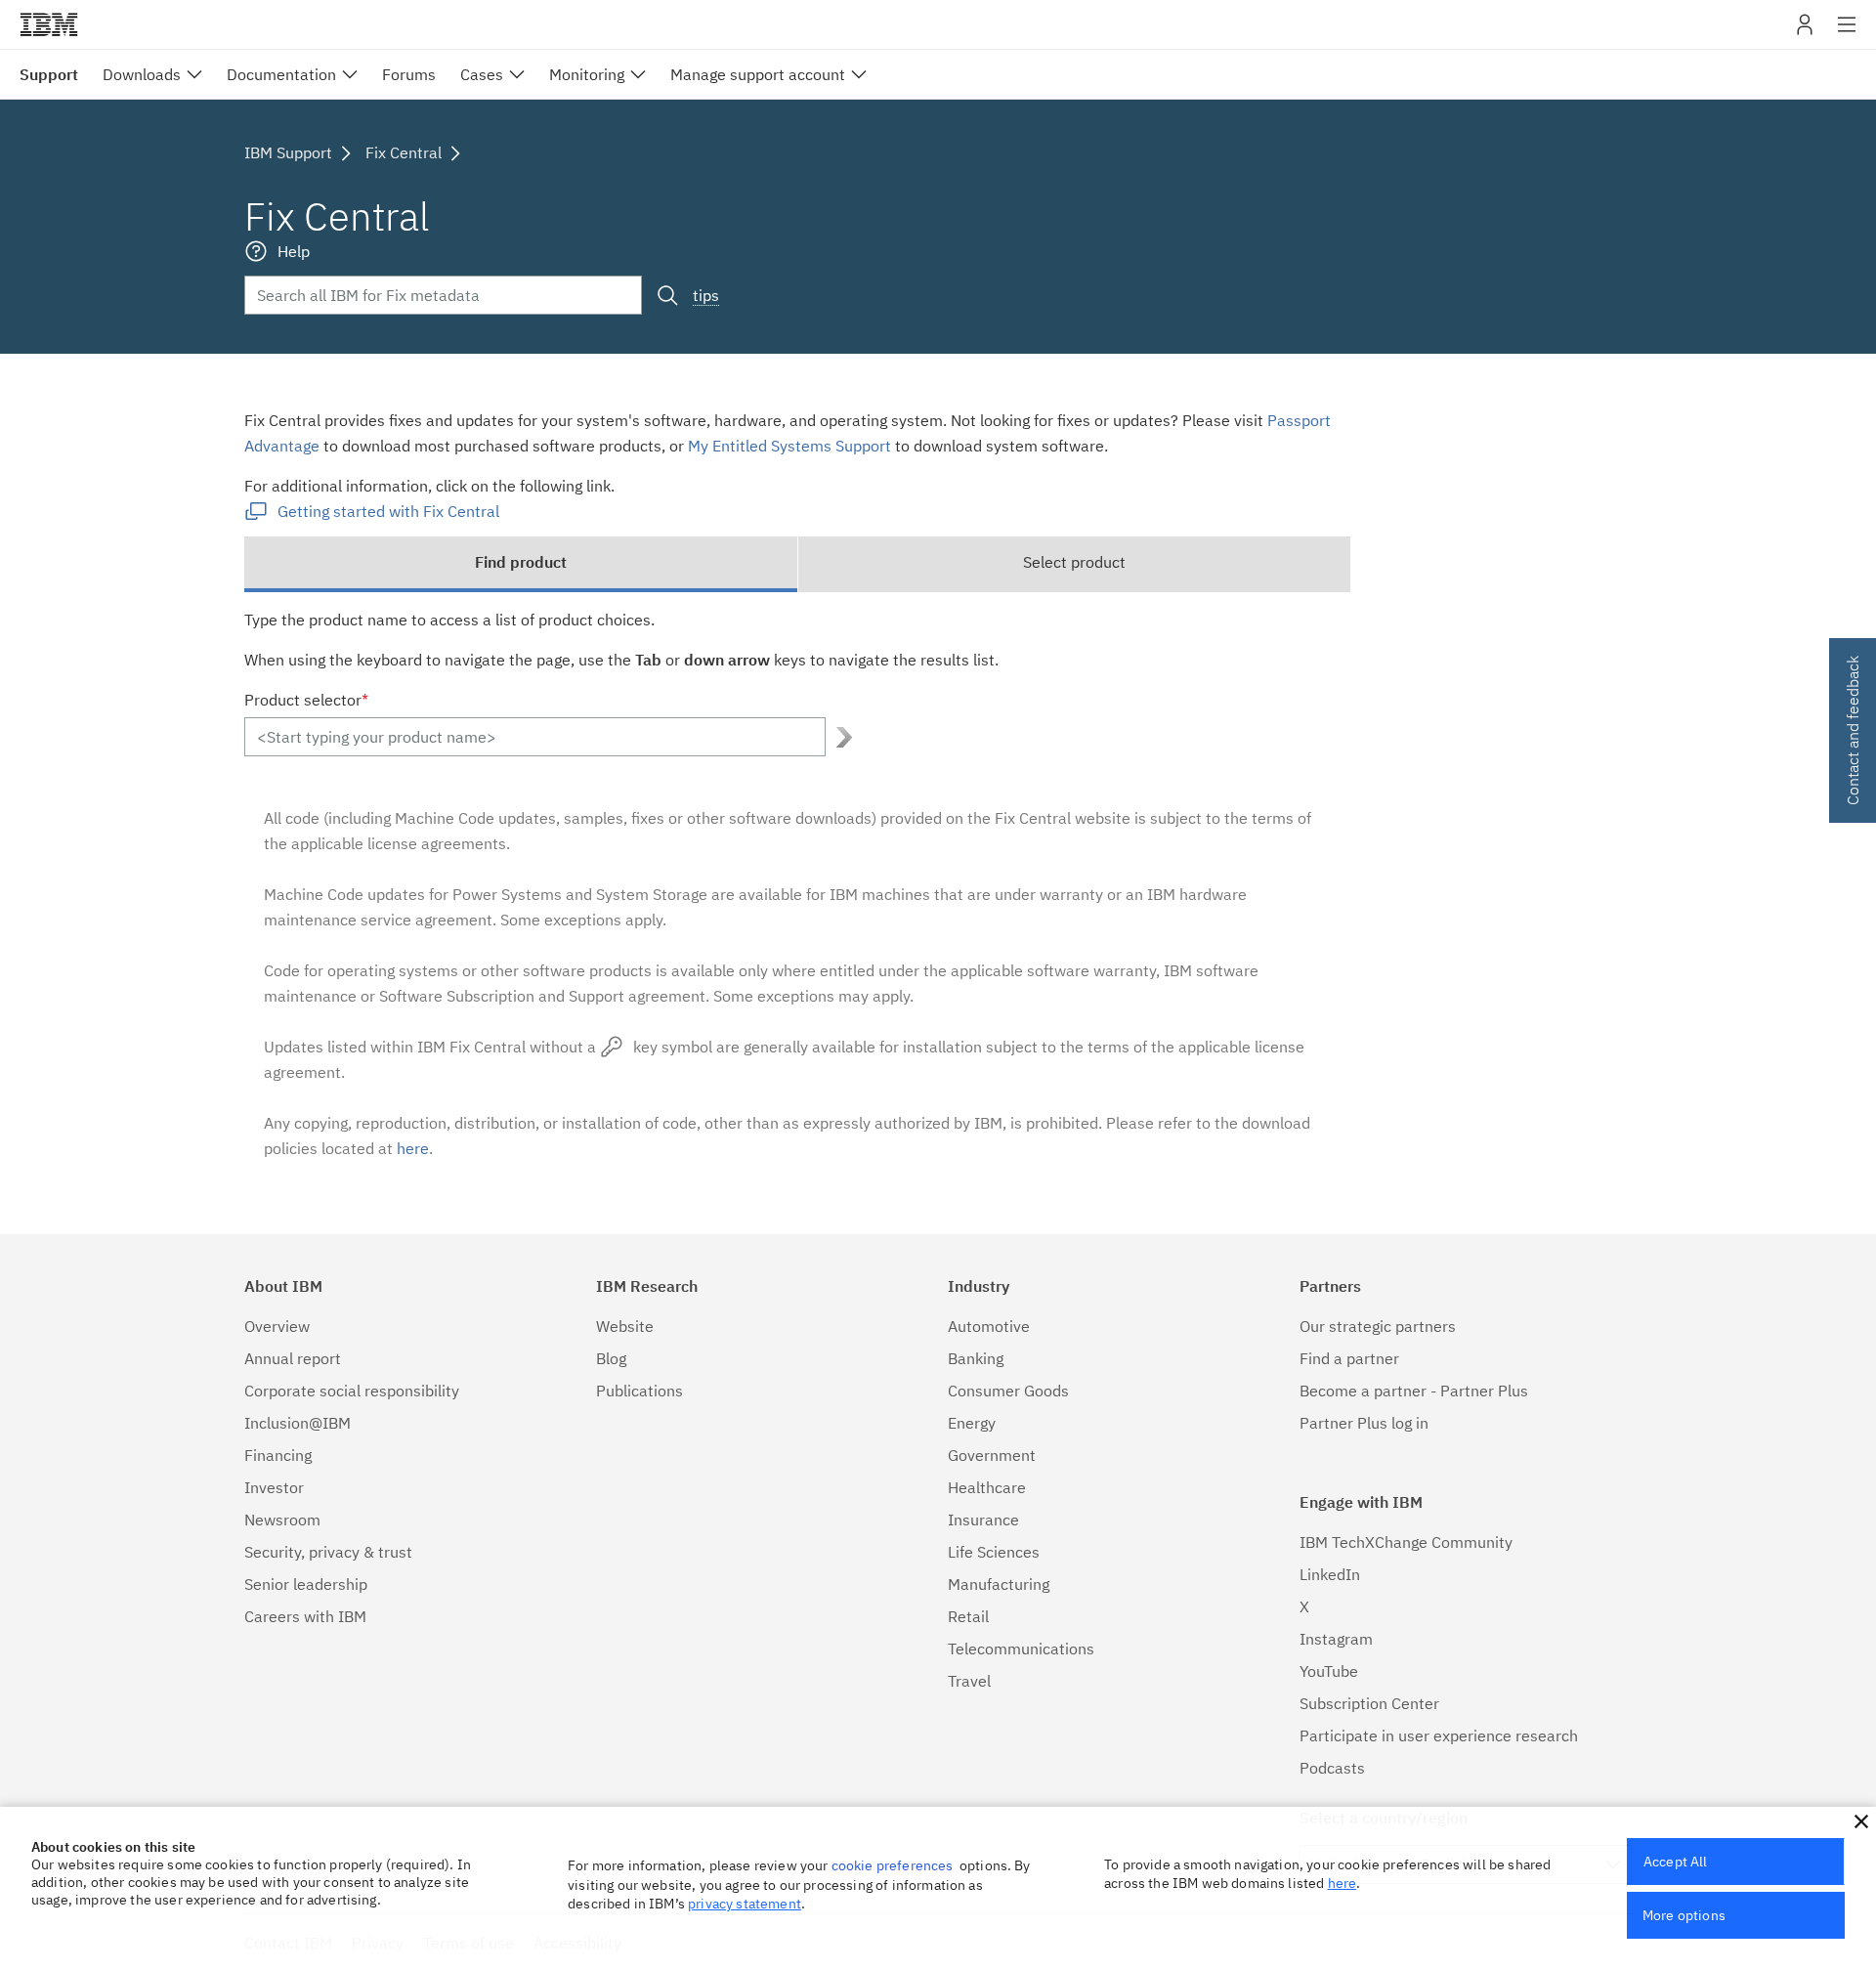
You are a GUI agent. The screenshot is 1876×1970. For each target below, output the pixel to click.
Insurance (983, 1520)
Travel (969, 1681)
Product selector (306, 700)
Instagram (1336, 1639)
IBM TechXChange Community (1406, 1542)
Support (49, 74)
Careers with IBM (305, 1616)
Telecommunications (1021, 1649)
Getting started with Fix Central (388, 511)
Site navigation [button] (1847, 34)
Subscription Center (1369, 1703)
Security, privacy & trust (328, 1552)
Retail (968, 1616)
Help (294, 251)
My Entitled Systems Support (789, 446)
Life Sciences (994, 1552)
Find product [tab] (521, 562)
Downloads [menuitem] (142, 74)
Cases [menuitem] (482, 74)
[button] (1861, 1821)
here (413, 1148)
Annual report (293, 1358)
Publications (640, 1391)
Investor (274, 1487)
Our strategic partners (1378, 1326)
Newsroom (282, 1520)
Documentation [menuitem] (281, 74)
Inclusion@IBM (298, 1423)
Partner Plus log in (1364, 1423)
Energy (972, 1423)
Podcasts (1332, 1768)
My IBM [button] (1805, 32)
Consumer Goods (1008, 1391)
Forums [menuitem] (409, 74)
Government (992, 1455)
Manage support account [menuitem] (758, 74)
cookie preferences (893, 1865)
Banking (976, 1358)
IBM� (49, 24)
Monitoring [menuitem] (587, 74)
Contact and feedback (1853, 730)
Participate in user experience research (1439, 1735)
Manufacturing (999, 1584)
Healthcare (987, 1487)
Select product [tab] (1074, 562)
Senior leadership (306, 1584)
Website (625, 1326)
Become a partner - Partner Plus (1414, 1391)
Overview (277, 1326)
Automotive (989, 1326)
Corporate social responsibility (352, 1391)
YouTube (1329, 1671)
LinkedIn (1330, 1574)
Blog (611, 1358)
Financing (278, 1455)
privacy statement (745, 1904)
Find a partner (1349, 1358)
